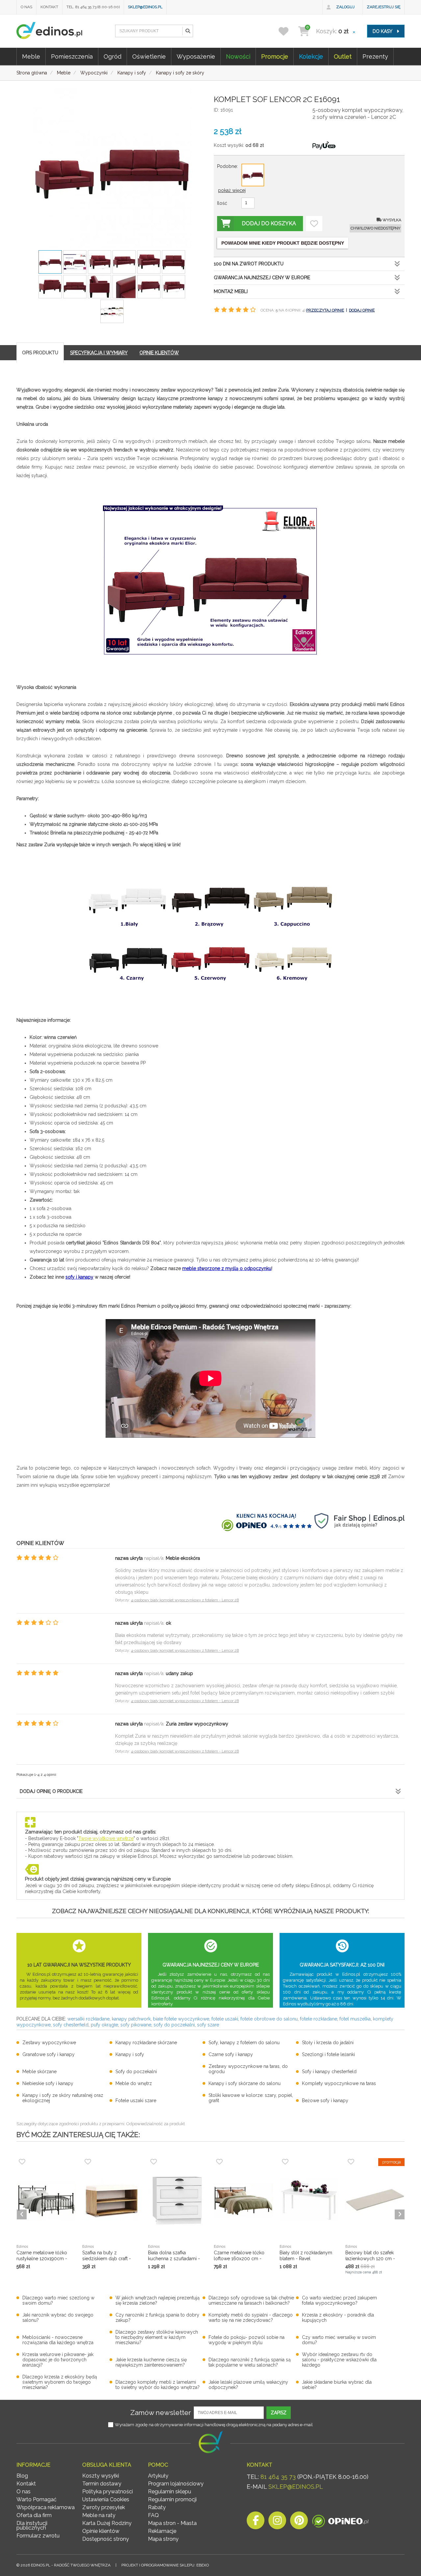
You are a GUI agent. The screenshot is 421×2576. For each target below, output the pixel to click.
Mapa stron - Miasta (172, 2523)
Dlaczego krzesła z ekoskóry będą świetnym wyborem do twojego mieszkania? (60, 2382)
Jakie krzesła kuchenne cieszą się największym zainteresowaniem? (151, 2362)
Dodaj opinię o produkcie (51, 1791)
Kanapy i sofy (130, 2054)
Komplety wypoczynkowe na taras (339, 2083)
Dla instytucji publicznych (32, 2525)
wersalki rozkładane (88, 2019)
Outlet (343, 56)
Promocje (275, 56)
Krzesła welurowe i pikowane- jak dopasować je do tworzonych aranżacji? (58, 2360)
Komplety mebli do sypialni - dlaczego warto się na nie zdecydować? (251, 2318)
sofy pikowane (136, 2025)
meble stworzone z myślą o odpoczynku (227, 1268)
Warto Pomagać (37, 2499)
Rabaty (157, 2507)
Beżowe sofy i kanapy (325, 2101)
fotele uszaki (225, 2019)
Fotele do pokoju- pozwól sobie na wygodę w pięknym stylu (247, 2340)
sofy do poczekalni (174, 2025)
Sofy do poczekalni (136, 2072)
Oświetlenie (149, 56)
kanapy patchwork (131, 2019)
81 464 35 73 (278, 2477)
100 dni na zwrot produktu (249, 264)
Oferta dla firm (34, 2515)
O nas (26, 7)
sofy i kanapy (79, 1277)
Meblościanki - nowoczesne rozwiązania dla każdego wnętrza (58, 2340)
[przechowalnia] (288, 31)
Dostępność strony (106, 2539)
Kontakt (49, 7)
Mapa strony (163, 2539)
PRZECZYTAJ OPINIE (325, 310)
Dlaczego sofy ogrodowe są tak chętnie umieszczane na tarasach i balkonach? (251, 2300)
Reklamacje (162, 2531)
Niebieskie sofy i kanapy (48, 2083)
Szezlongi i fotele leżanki (328, 2054)
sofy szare (208, 2025)
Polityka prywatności (108, 2492)
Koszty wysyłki (101, 2476)
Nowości (238, 56)
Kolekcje (311, 56)
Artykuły (158, 2476)
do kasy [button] (383, 31)
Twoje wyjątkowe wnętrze (106, 1838)
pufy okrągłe (104, 2025)
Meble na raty (99, 2515)
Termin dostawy (102, 2484)
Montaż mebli (231, 291)
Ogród (112, 56)
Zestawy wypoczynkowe (49, 2043)
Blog (22, 2476)
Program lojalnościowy (176, 2484)
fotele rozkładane (319, 2019)
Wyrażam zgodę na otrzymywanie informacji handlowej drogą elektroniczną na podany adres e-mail (214, 2425)
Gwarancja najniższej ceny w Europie (262, 278)
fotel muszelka (355, 2019)
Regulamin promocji (172, 2499)
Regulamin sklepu (170, 2492)
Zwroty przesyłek (104, 2507)
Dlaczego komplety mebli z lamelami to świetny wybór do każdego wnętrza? (158, 2385)
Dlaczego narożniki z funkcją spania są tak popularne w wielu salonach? (250, 2362)
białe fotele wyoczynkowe (181, 2019)
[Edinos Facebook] (256, 2522)
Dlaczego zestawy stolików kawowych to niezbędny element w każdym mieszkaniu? (157, 2337)
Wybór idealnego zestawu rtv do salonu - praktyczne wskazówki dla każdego (339, 2360)
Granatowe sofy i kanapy (49, 2054)
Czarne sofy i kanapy (231, 2054)
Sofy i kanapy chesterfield (329, 2072)
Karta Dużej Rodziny (107, 2523)
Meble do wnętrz (134, 2083)
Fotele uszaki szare (136, 2101)
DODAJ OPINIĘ (362, 310)
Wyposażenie (196, 56)
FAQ (153, 2515)
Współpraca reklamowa (46, 2507)
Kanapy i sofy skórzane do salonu (245, 2083)
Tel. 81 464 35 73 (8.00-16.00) (93, 7)
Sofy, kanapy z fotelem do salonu (244, 2043)
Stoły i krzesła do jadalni (328, 2043)
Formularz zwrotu (38, 2536)
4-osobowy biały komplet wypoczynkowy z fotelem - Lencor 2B (185, 1600)
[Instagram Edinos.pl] (277, 2522)
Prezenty (375, 56)
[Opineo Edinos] (340, 2522)
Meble (31, 56)
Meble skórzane (39, 2072)
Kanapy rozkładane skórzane (146, 2043)
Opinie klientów (101, 2531)
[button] (187, 31)
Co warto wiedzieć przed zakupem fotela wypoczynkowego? (339, 2300)
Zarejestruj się (384, 7)
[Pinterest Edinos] (299, 2522)
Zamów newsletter (161, 2413)
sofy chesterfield (71, 2025)
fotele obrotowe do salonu (269, 2019)
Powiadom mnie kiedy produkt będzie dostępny (283, 243)
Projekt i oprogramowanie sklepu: (165, 2565)
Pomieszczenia (72, 56)
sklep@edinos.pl (145, 7)
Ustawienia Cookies (106, 2499)
